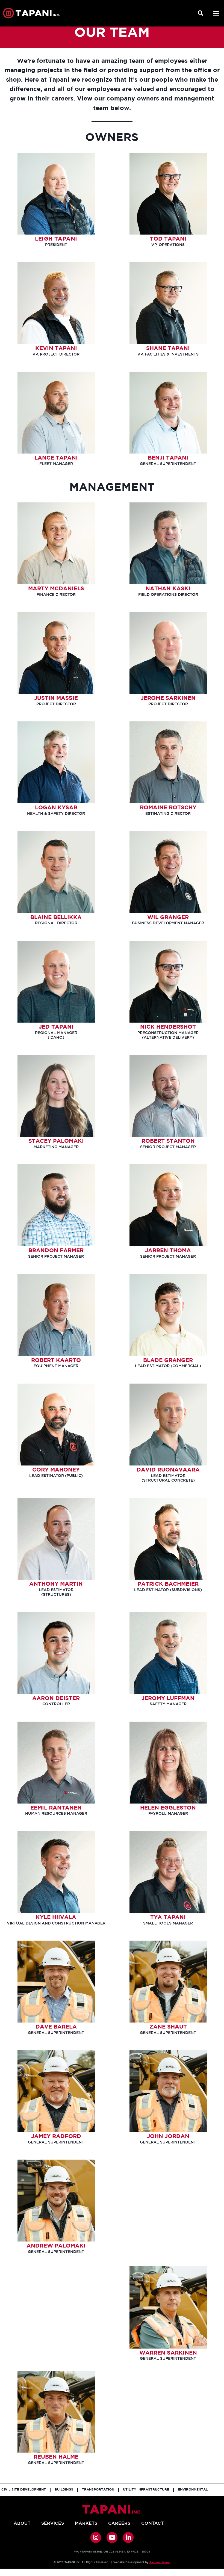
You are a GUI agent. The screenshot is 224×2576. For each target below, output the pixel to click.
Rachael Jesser (160, 2562)
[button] (201, 13)
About (22, 2523)
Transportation (98, 2490)
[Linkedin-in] (128, 2537)
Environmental (193, 2490)
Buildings (64, 2490)
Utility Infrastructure (146, 2490)
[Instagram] (96, 2537)
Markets (86, 2523)
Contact (152, 2523)
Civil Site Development (24, 2490)
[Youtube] (112, 2537)
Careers (119, 2523)
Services (53, 2523)
